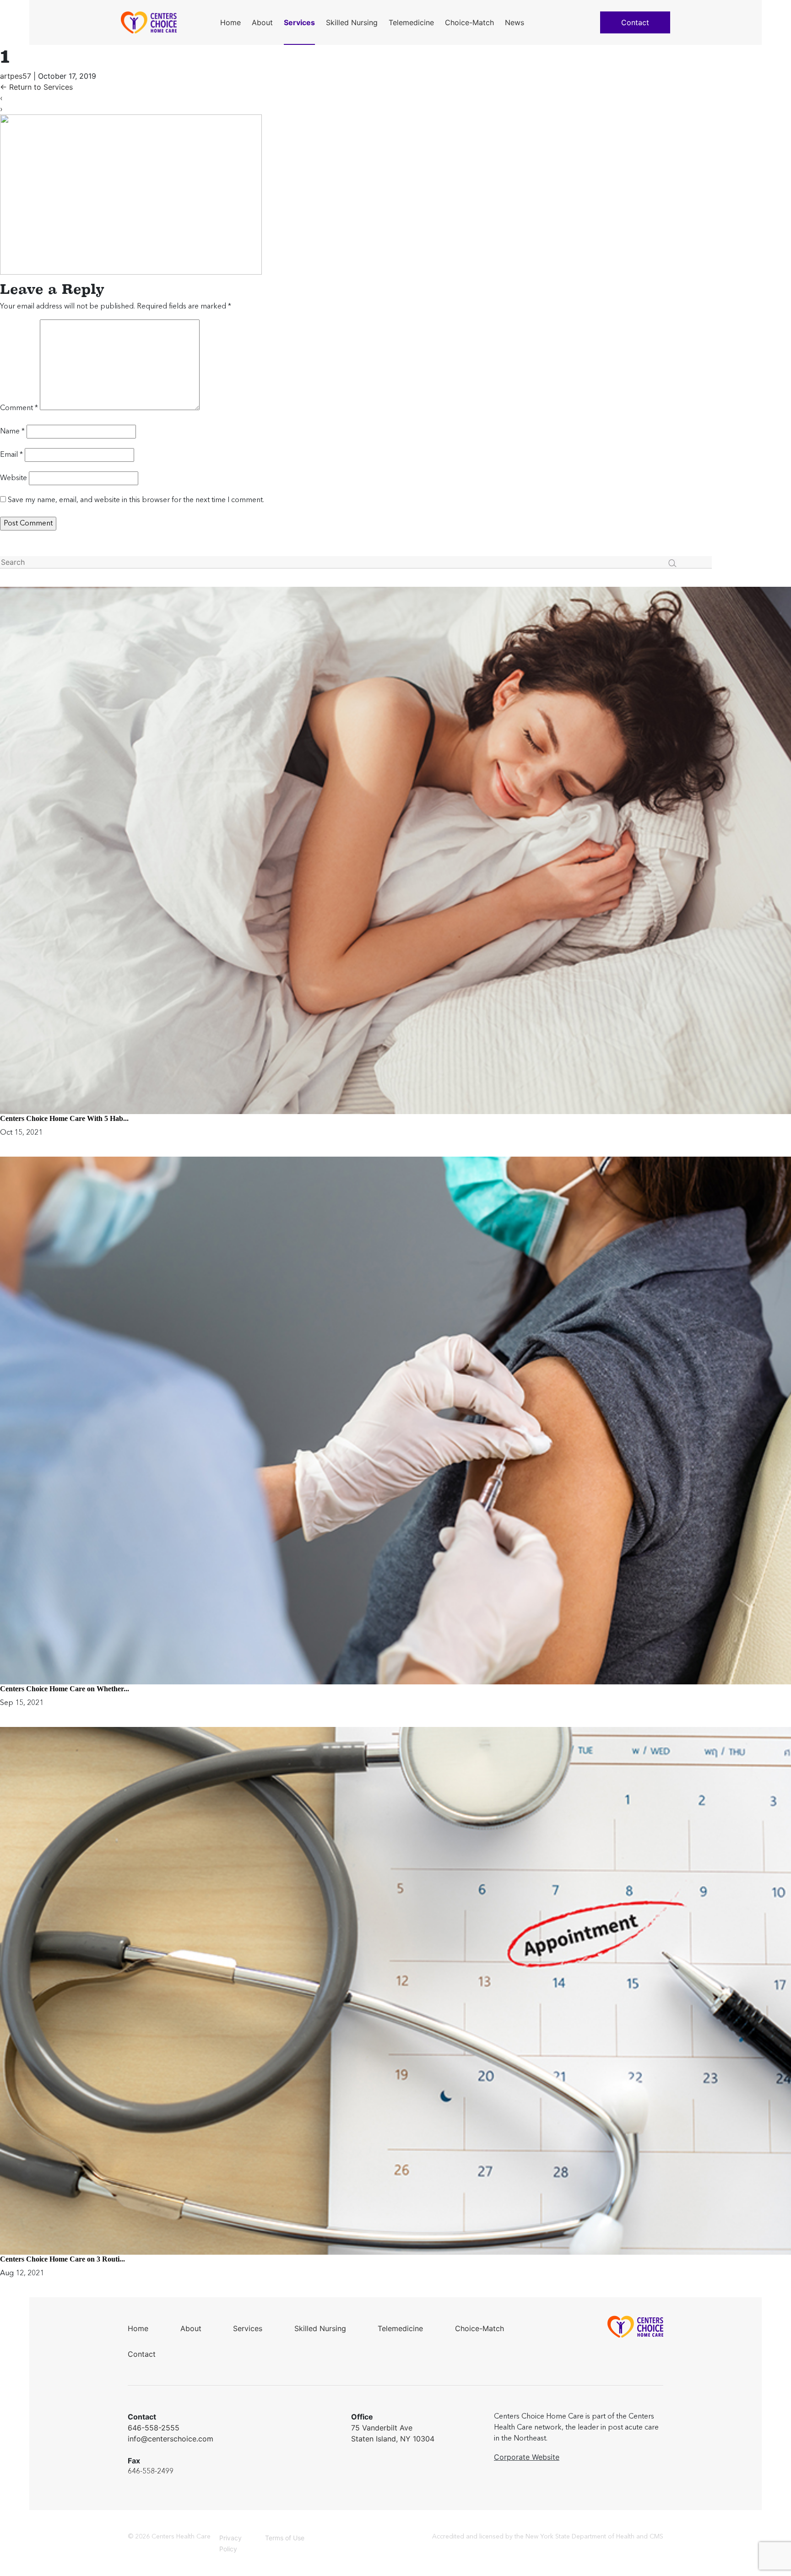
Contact (635, 22)
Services (299, 22)
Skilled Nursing (352, 22)
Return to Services (36, 87)
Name (12, 432)
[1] (131, 195)
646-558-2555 (154, 2428)
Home (230, 22)
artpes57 (16, 76)
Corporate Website (527, 2457)
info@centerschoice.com (171, 2439)
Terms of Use (285, 2538)
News (515, 22)
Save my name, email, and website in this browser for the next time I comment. (136, 500)
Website (14, 478)
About (262, 22)
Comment (19, 408)
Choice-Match (469, 22)
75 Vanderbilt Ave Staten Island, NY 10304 (393, 2433)
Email (11, 455)
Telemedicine (411, 22)
